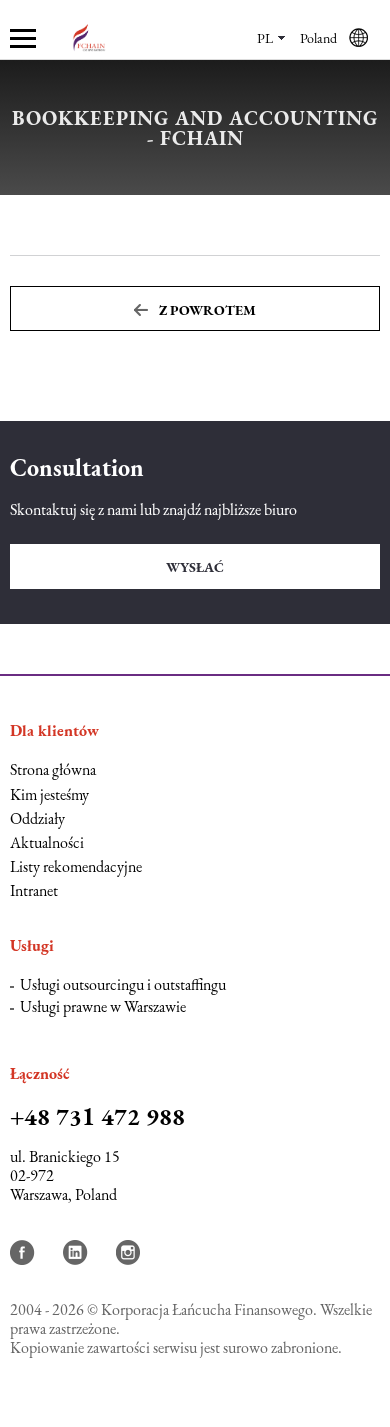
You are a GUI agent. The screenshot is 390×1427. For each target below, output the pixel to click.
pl (265, 38)
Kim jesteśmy (49, 794)
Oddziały (37, 818)
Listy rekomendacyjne (76, 866)
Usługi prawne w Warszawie (103, 1006)
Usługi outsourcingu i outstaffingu (123, 984)
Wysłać (195, 567)
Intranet (34, 890)
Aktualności (47, 842)
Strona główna (53, 769)
